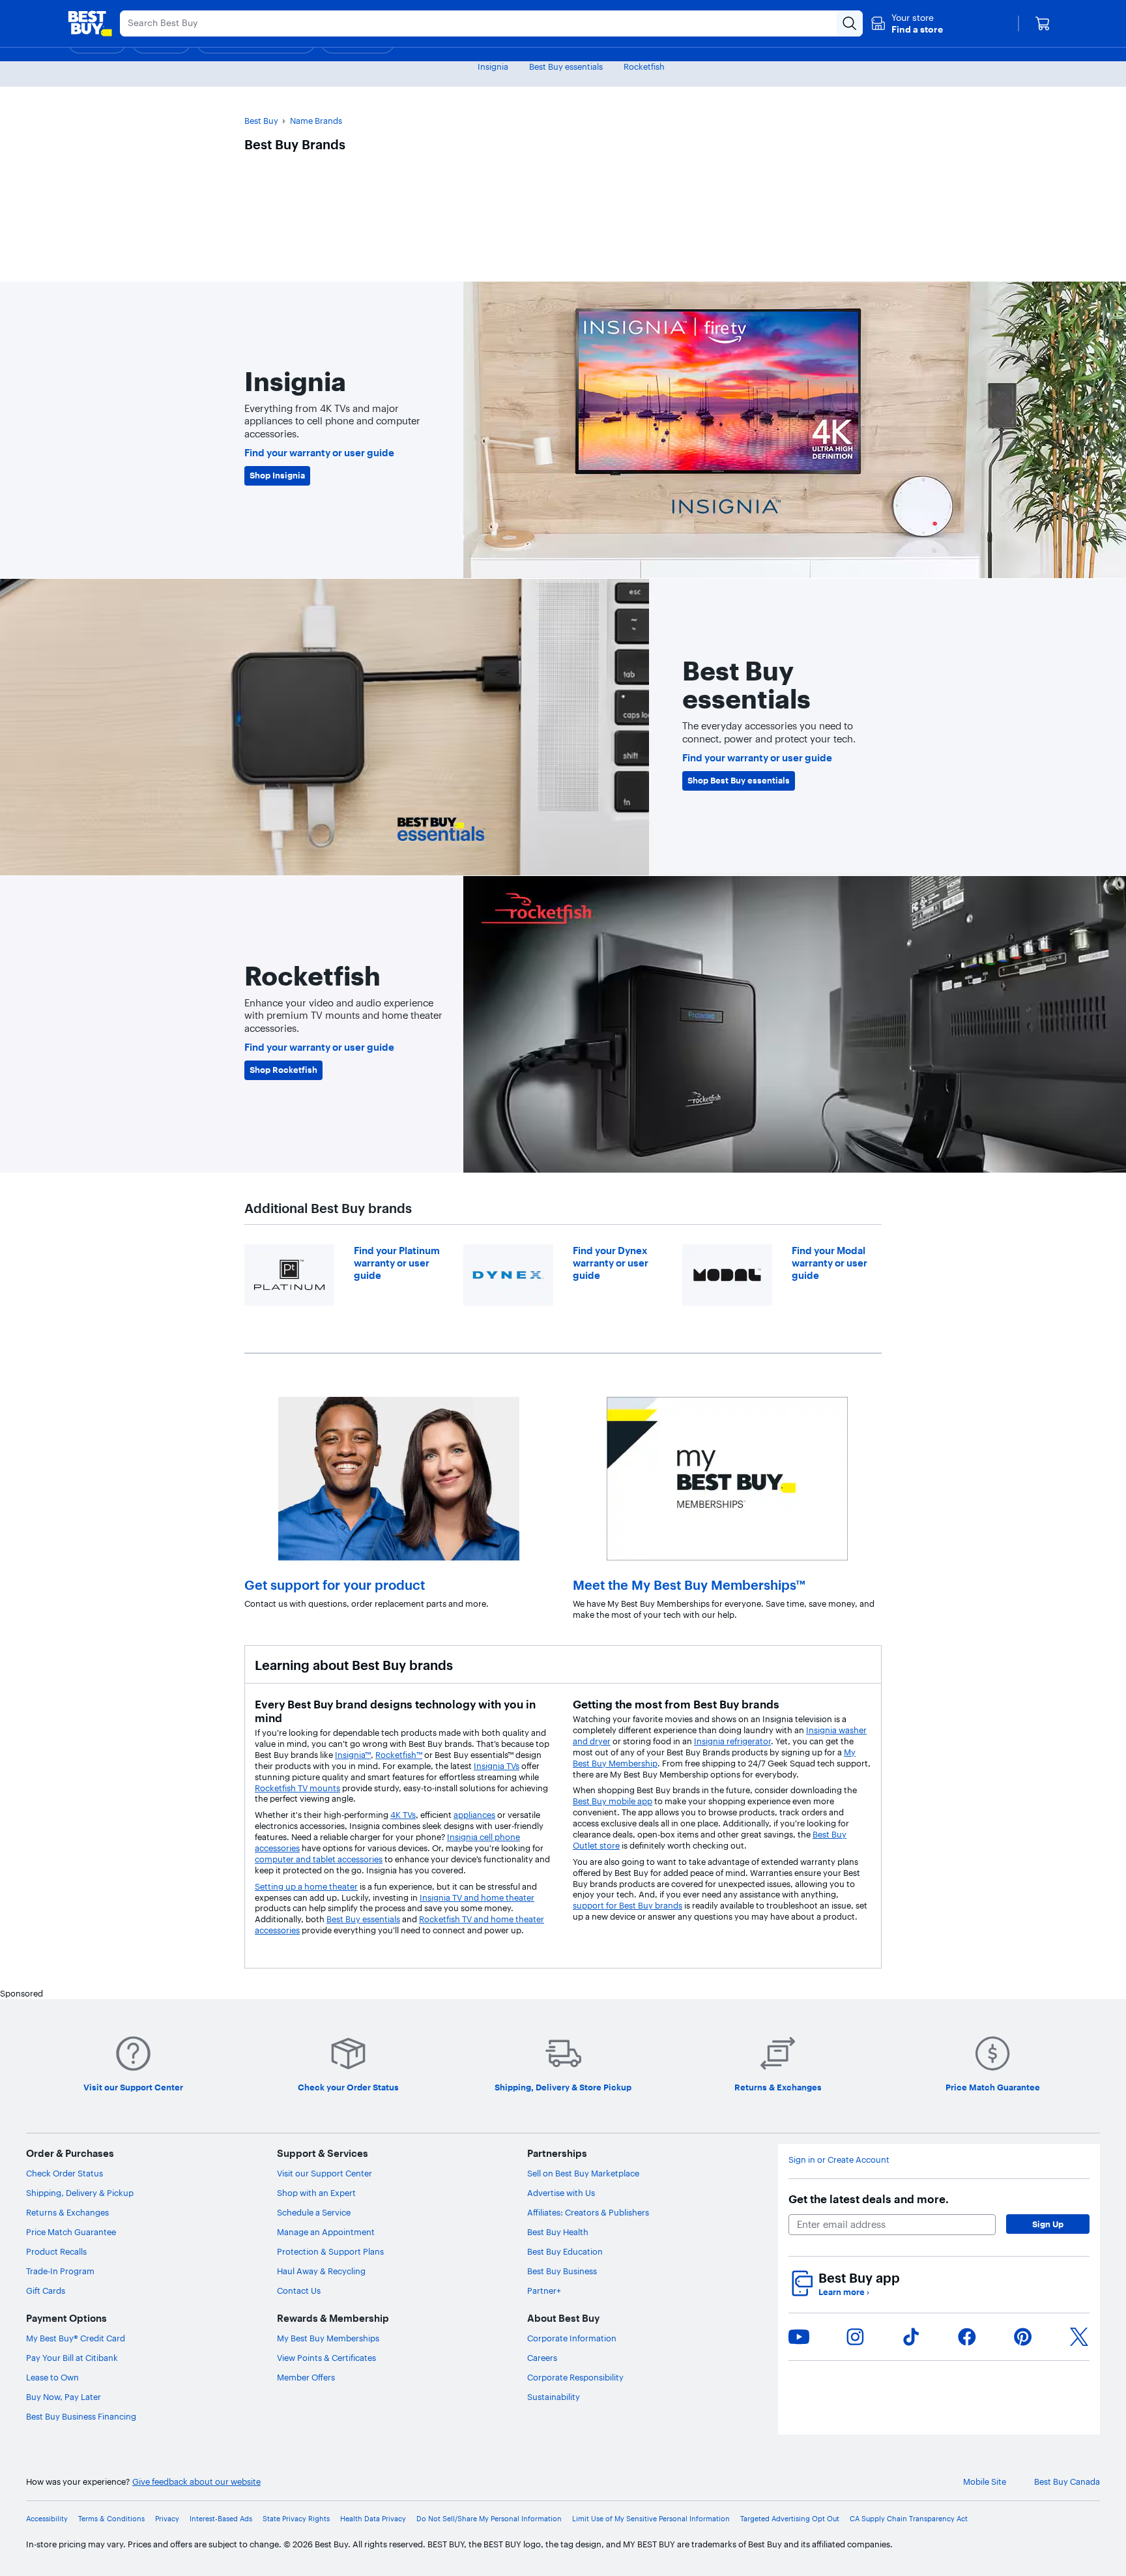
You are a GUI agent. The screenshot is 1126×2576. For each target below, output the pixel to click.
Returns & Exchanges (67, 2212)
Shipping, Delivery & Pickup (80, 2193)
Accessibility (47, 2519)
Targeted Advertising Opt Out (790, 2519)
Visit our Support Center (325, 2173)
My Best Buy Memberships (328, 2338)
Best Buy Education (565, 2251)
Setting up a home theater (306, 1886)
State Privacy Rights (296, 2519)
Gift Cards (46, 2291)
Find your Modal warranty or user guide (830, 1263)
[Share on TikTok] (911, 2337)
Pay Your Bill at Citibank (72, 2358)
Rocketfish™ (399, 1755)
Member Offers (306, 2377)
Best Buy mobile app (613, 1801)
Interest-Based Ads (221, 2519)
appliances (474, 1815)
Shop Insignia (277, 475)
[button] (907, 23)
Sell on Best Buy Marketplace (583, 2173)
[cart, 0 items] (1043, 23)
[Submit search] (850, 23)
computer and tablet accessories (319, 1859)
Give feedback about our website (196, 2481)
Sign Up (1048, 2224)
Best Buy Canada (1067, 2481)
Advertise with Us (561, 2193)
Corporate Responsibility (575, 2377)
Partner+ (544, 2291)
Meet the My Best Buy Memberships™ (689, 1585)
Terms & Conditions (111, 2519)
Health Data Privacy (373, 2519)
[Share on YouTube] (799, 2337)
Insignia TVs (497, 1766)
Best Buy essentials (566, 66)
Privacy (167, 2519)
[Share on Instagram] (855, 2337)
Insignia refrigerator (732, 1741)
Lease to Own (52, 2377)
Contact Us (299, 2291)
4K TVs (403, 1815)
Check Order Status (65, 2173)
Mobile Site (985, 2481)
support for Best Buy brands (628, 1905)
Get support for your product (335, 1585)
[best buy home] (90, 23)
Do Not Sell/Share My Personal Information (489, 2519)
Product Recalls (56, 2251)
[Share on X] (1079, 2337)
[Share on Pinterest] (1023, 2337)
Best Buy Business (562, 2271)
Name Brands (316, 121)
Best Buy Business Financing (81, 2416)
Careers (542, 2358)
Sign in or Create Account (839, 2159)
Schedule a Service (314, 2212)
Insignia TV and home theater (477, 1897)
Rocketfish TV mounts (297, 1788)
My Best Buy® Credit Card (76, 2338)
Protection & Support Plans (330, 2251)
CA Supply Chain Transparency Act (909, 2519)
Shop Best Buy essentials (739, 780)
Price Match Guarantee (71, 2232)
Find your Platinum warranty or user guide (397, 1263)
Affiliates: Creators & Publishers (588, 2212)
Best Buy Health (558, 2232)
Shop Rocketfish (283, 1070)
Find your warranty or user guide (319, 453)
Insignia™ (353, 1755)
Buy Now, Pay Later (64, 2397)
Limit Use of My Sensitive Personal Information (651, 2519)
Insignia (493, 66)
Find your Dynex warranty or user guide (611, 1263)
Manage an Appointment (326, 2232)
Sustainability (554, 2397)
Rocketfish (644, 66)
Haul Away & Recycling (321, 2271)
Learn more (844, 2292)
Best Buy (261, 121)
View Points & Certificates (326, 2358)
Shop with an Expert (316, 2193)
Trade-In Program (60, 2271)
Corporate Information (572, 2338)
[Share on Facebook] (967, 2337)
